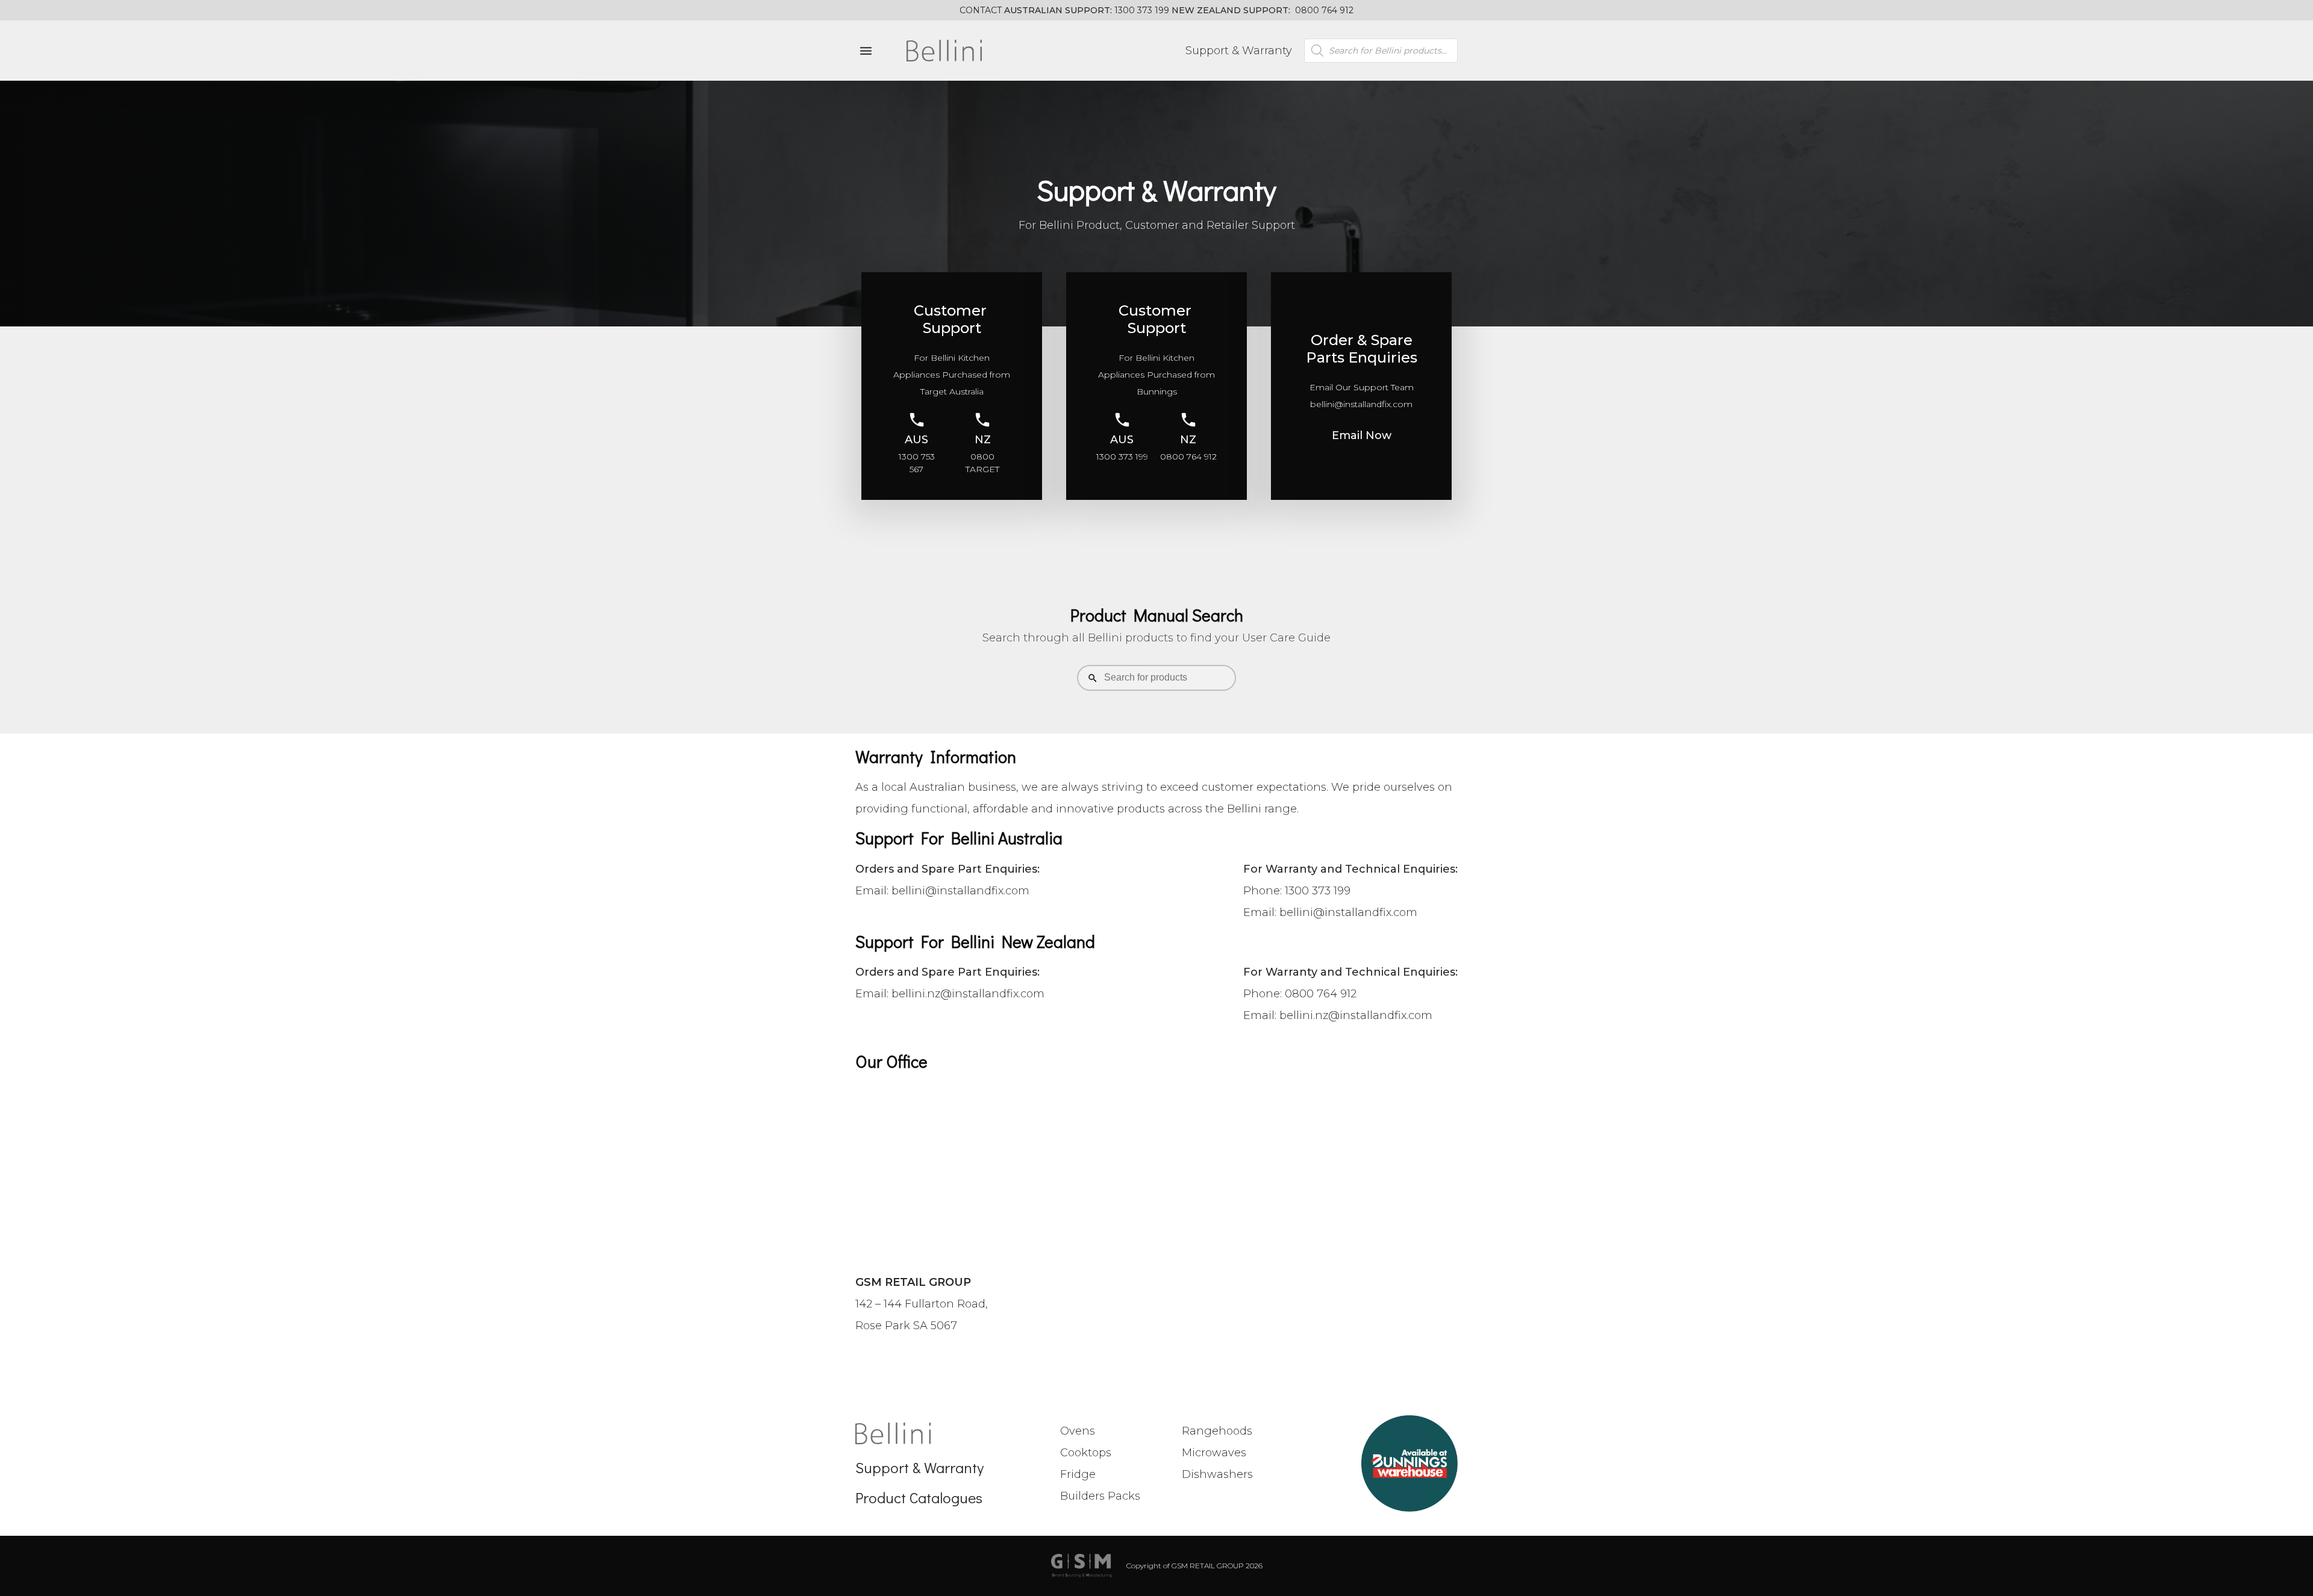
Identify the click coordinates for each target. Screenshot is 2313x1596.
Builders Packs (1100, 1496)
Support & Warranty (1239, 51)
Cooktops (1086, 1453)
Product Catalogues (919, 1498)
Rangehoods (1217, 1431)
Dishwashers (1217, 1474)
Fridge (1078, 1474)
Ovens (1078, 1431)
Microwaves (1214, 1453)
